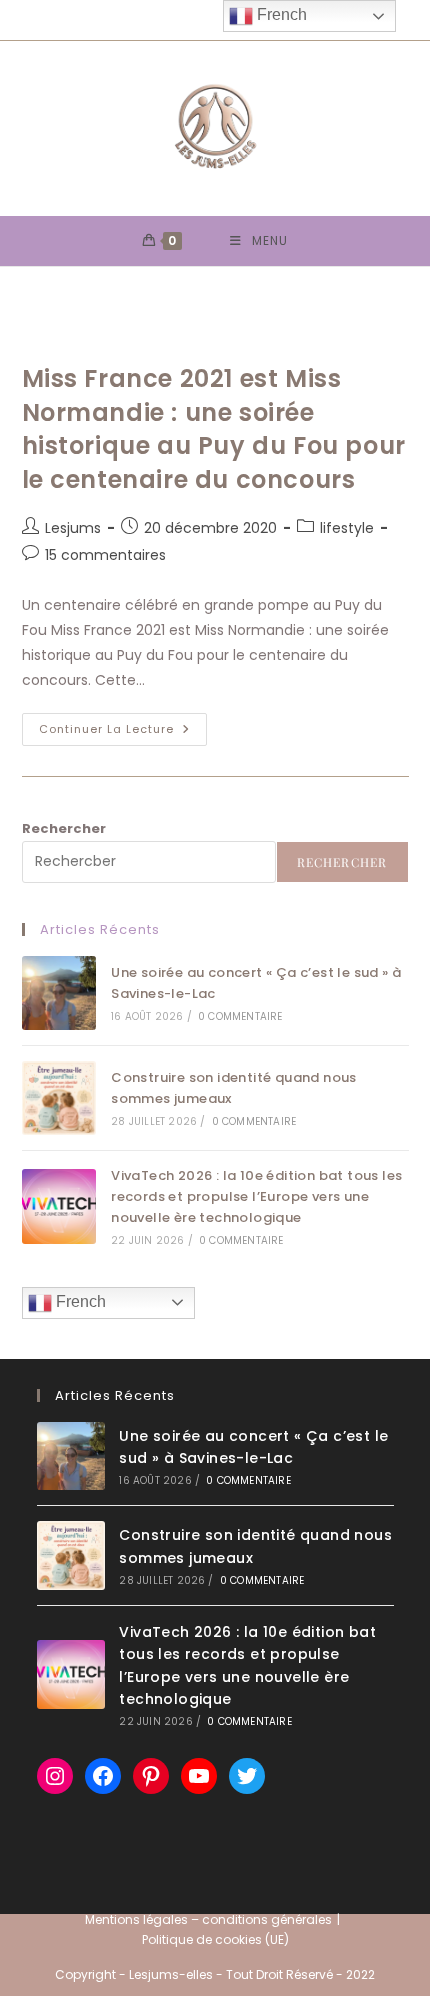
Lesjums (73, 528)
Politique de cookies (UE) (215, 1939)
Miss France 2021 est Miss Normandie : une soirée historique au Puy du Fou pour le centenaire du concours (214, 429)
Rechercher (64, 828)
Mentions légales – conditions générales (208, 1919)
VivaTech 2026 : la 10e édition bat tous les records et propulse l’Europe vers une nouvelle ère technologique (256, 1196)
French (79, 1301)
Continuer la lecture (123, 733)
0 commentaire (240, 1016)
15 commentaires (105, 555)
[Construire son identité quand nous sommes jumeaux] (59, 1098)
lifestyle (347, 528)
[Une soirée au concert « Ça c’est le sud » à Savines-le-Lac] (59, 993)
